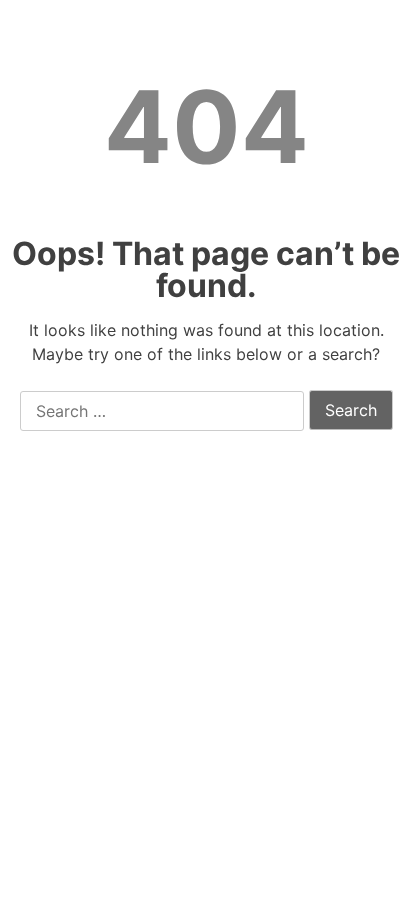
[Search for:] (162, 412)
